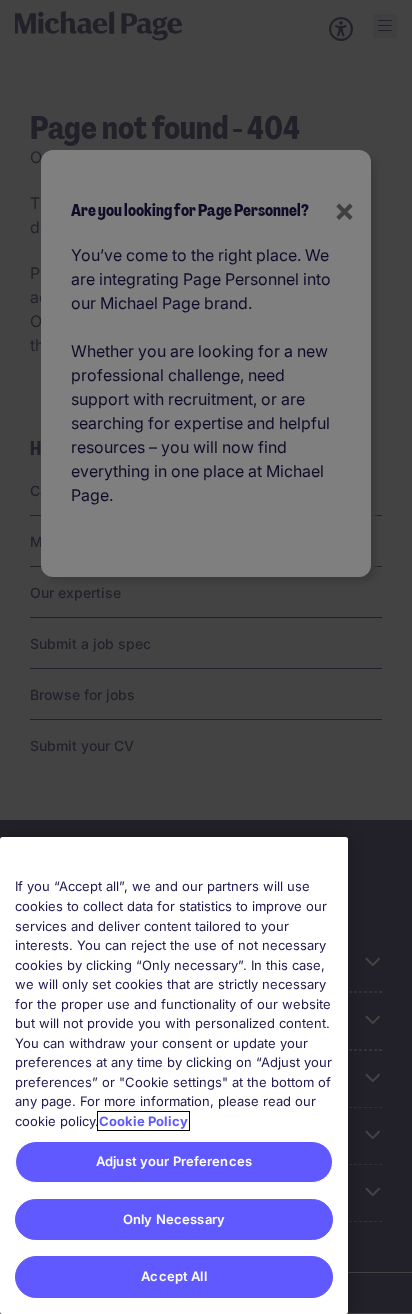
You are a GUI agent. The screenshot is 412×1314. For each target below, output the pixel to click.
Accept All (173, 1276)
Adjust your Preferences (174, 1161)
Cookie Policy (143, 1121)
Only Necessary (174, 1219)
